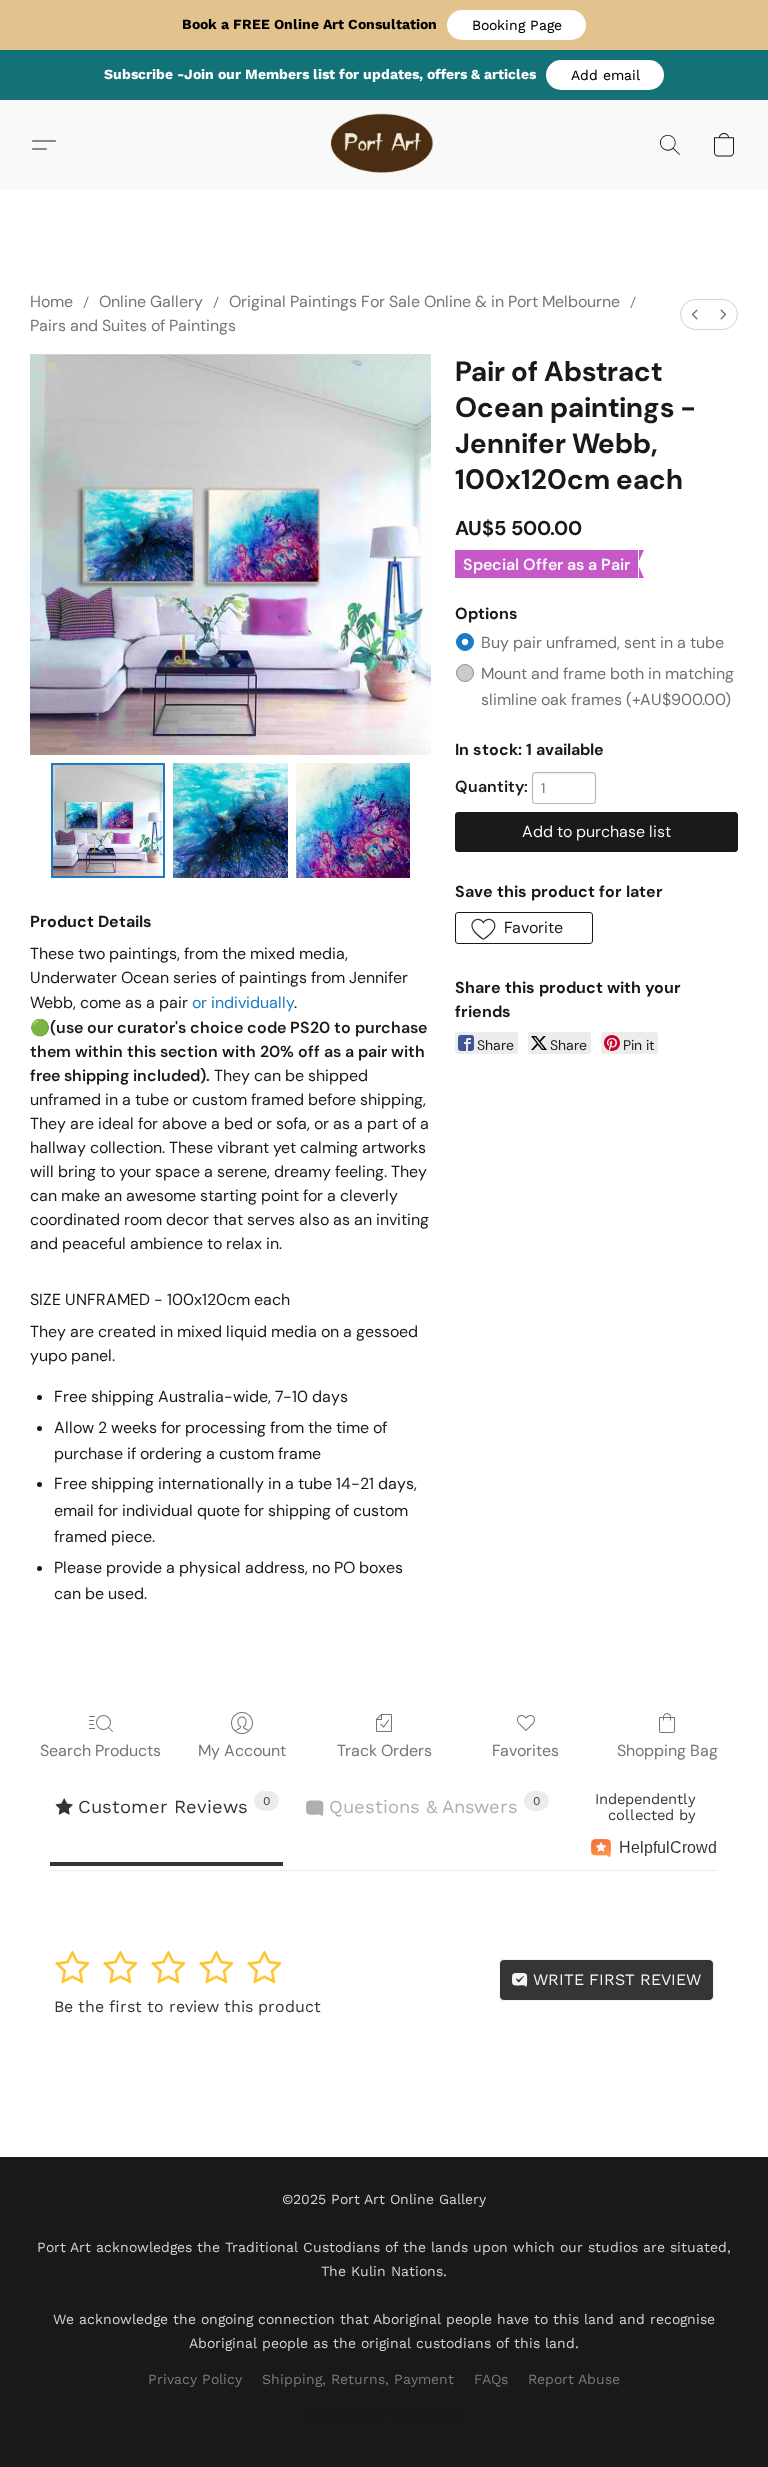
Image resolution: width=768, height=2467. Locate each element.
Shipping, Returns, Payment (358, 2379)
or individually (243, 1002)
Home (51, 301)
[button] (516, 25)
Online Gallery (151, 301)
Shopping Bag (667, 1750)
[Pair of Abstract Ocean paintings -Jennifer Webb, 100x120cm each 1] (230, 820)
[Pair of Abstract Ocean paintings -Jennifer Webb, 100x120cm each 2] (353, 820)
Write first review (614, 1979)
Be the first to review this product (187, 2006)
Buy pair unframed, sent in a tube (602, 642)
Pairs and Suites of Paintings (133, 325)
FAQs (491, 2379)
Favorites (525, 1750)
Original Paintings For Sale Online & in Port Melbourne (424, 301)
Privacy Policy (195, 2379)
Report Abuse (574, 2379)
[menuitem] (695, 314)
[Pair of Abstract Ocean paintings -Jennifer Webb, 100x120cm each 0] (108, 820)
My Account (242, 1750)
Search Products (100, 1750)
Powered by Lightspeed (384, 2413)
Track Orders (384, 1750)
